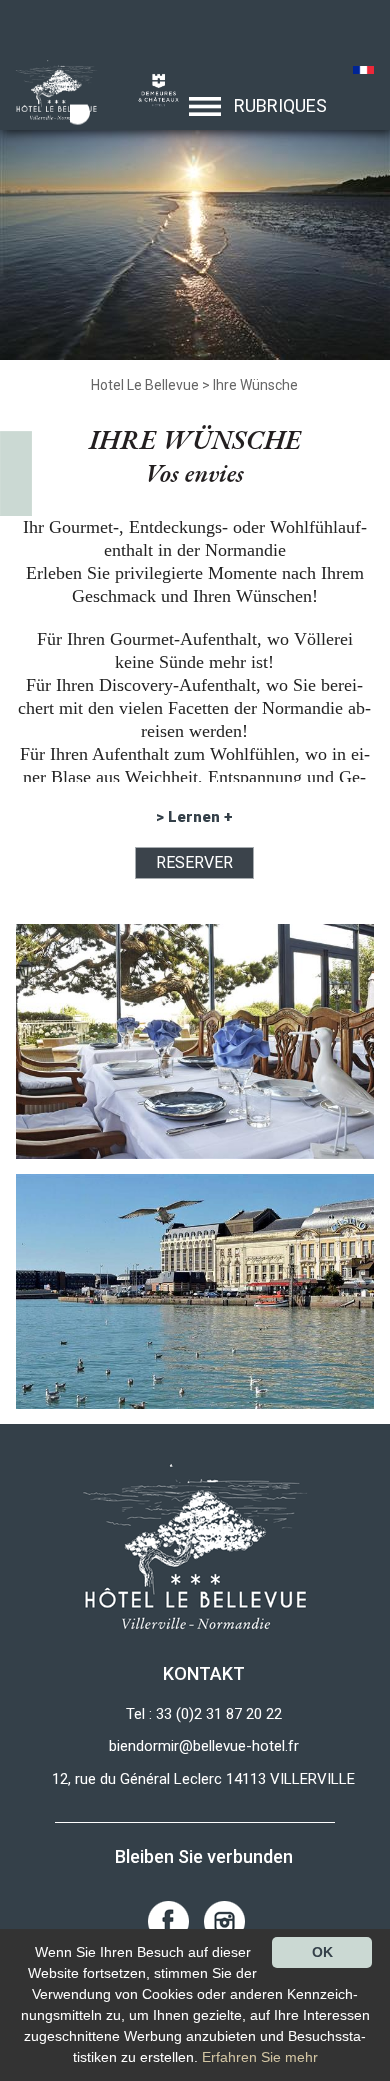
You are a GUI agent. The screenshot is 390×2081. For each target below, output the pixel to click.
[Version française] (363, 72)
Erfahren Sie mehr (260, 2057)
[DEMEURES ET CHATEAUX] (151, 89)
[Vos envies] (50, 89)
